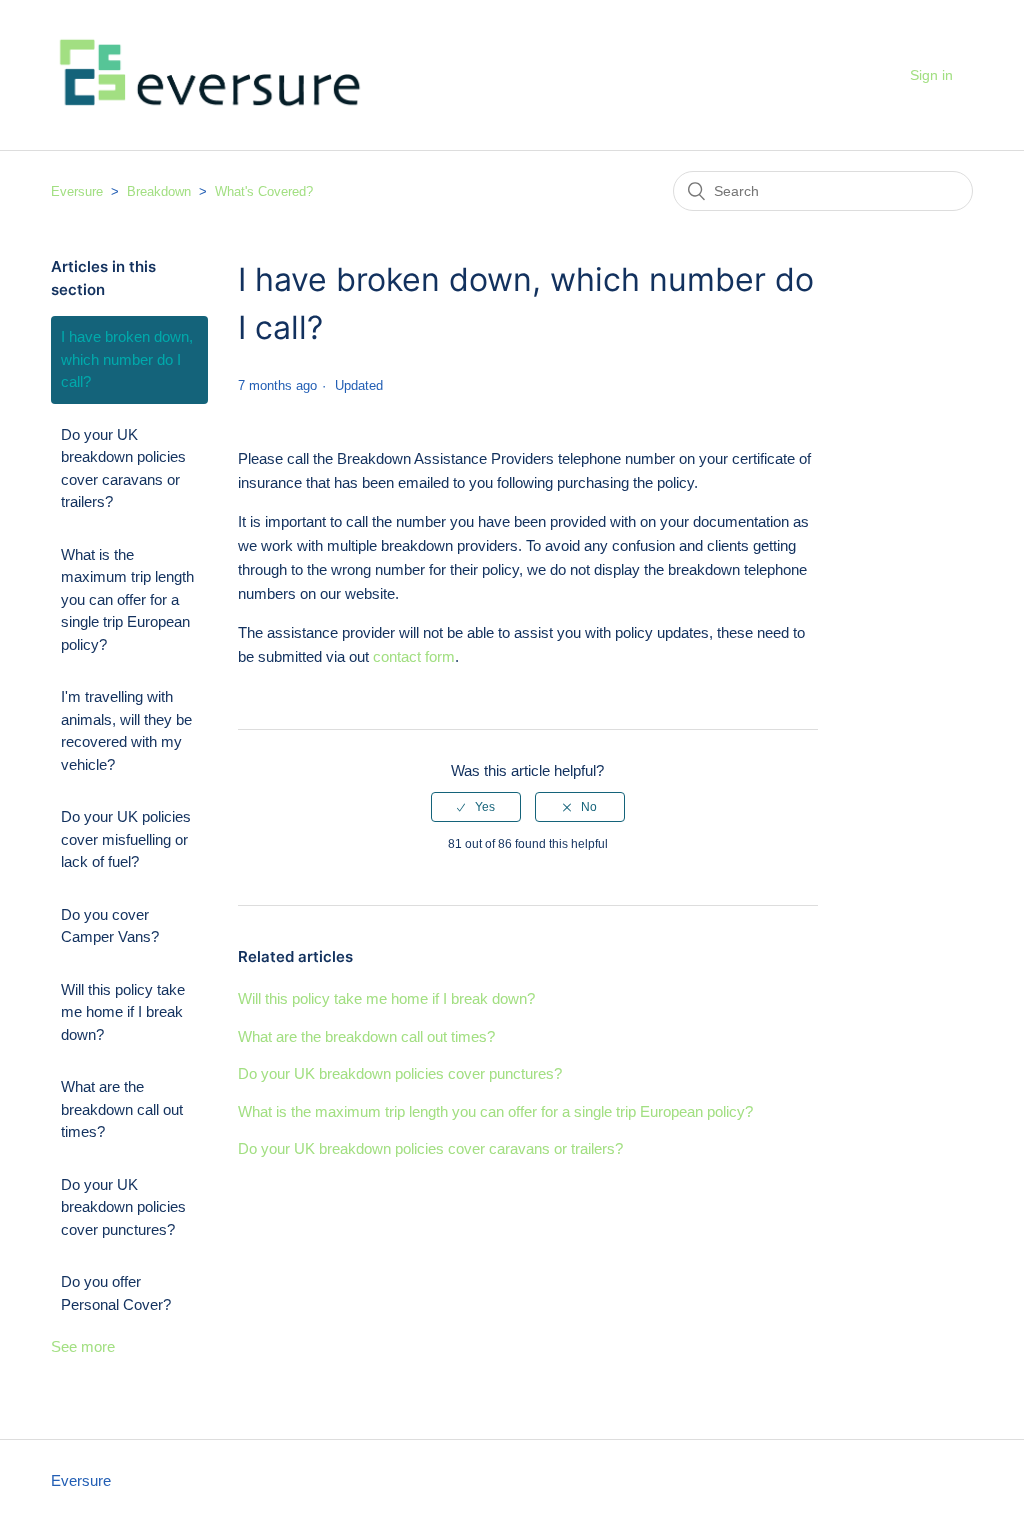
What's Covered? (264, 191)
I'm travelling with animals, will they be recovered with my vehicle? (126, 730)
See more (83, 1346)
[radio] (476, 807)
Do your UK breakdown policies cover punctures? (123, 1207)
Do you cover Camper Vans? (110, 926)
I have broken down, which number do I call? (127, 359)
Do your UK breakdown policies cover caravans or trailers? (123, 468)
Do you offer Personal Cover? (116, 1293)
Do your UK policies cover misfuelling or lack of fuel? (126, 839)
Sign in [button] (931, 75)
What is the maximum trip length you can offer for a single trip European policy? (127, 599)
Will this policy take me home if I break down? (123, 1012)
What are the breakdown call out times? (122, 1109)
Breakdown (159, 191)
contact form (414, 656)
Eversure (77, 191)
